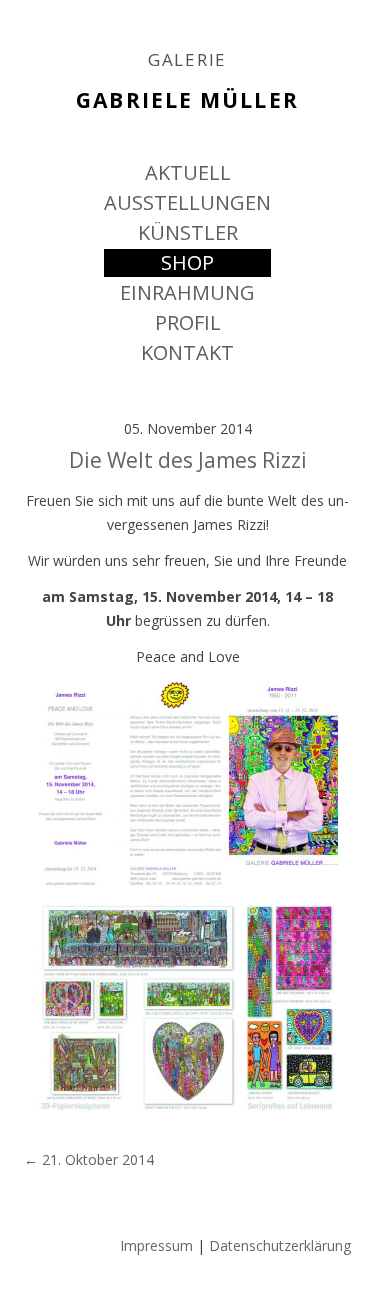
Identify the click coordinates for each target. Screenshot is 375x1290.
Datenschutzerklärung (280, 1245)
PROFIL (188, 322)
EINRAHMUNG (187, 292)
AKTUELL (188, 172)
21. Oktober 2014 (89, 1159)
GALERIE (187, 60)
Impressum (156, 1245)
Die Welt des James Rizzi (188, 460)
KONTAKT (187, 352)
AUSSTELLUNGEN (187, 202)
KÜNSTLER (188, 232)
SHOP (187, 262)
